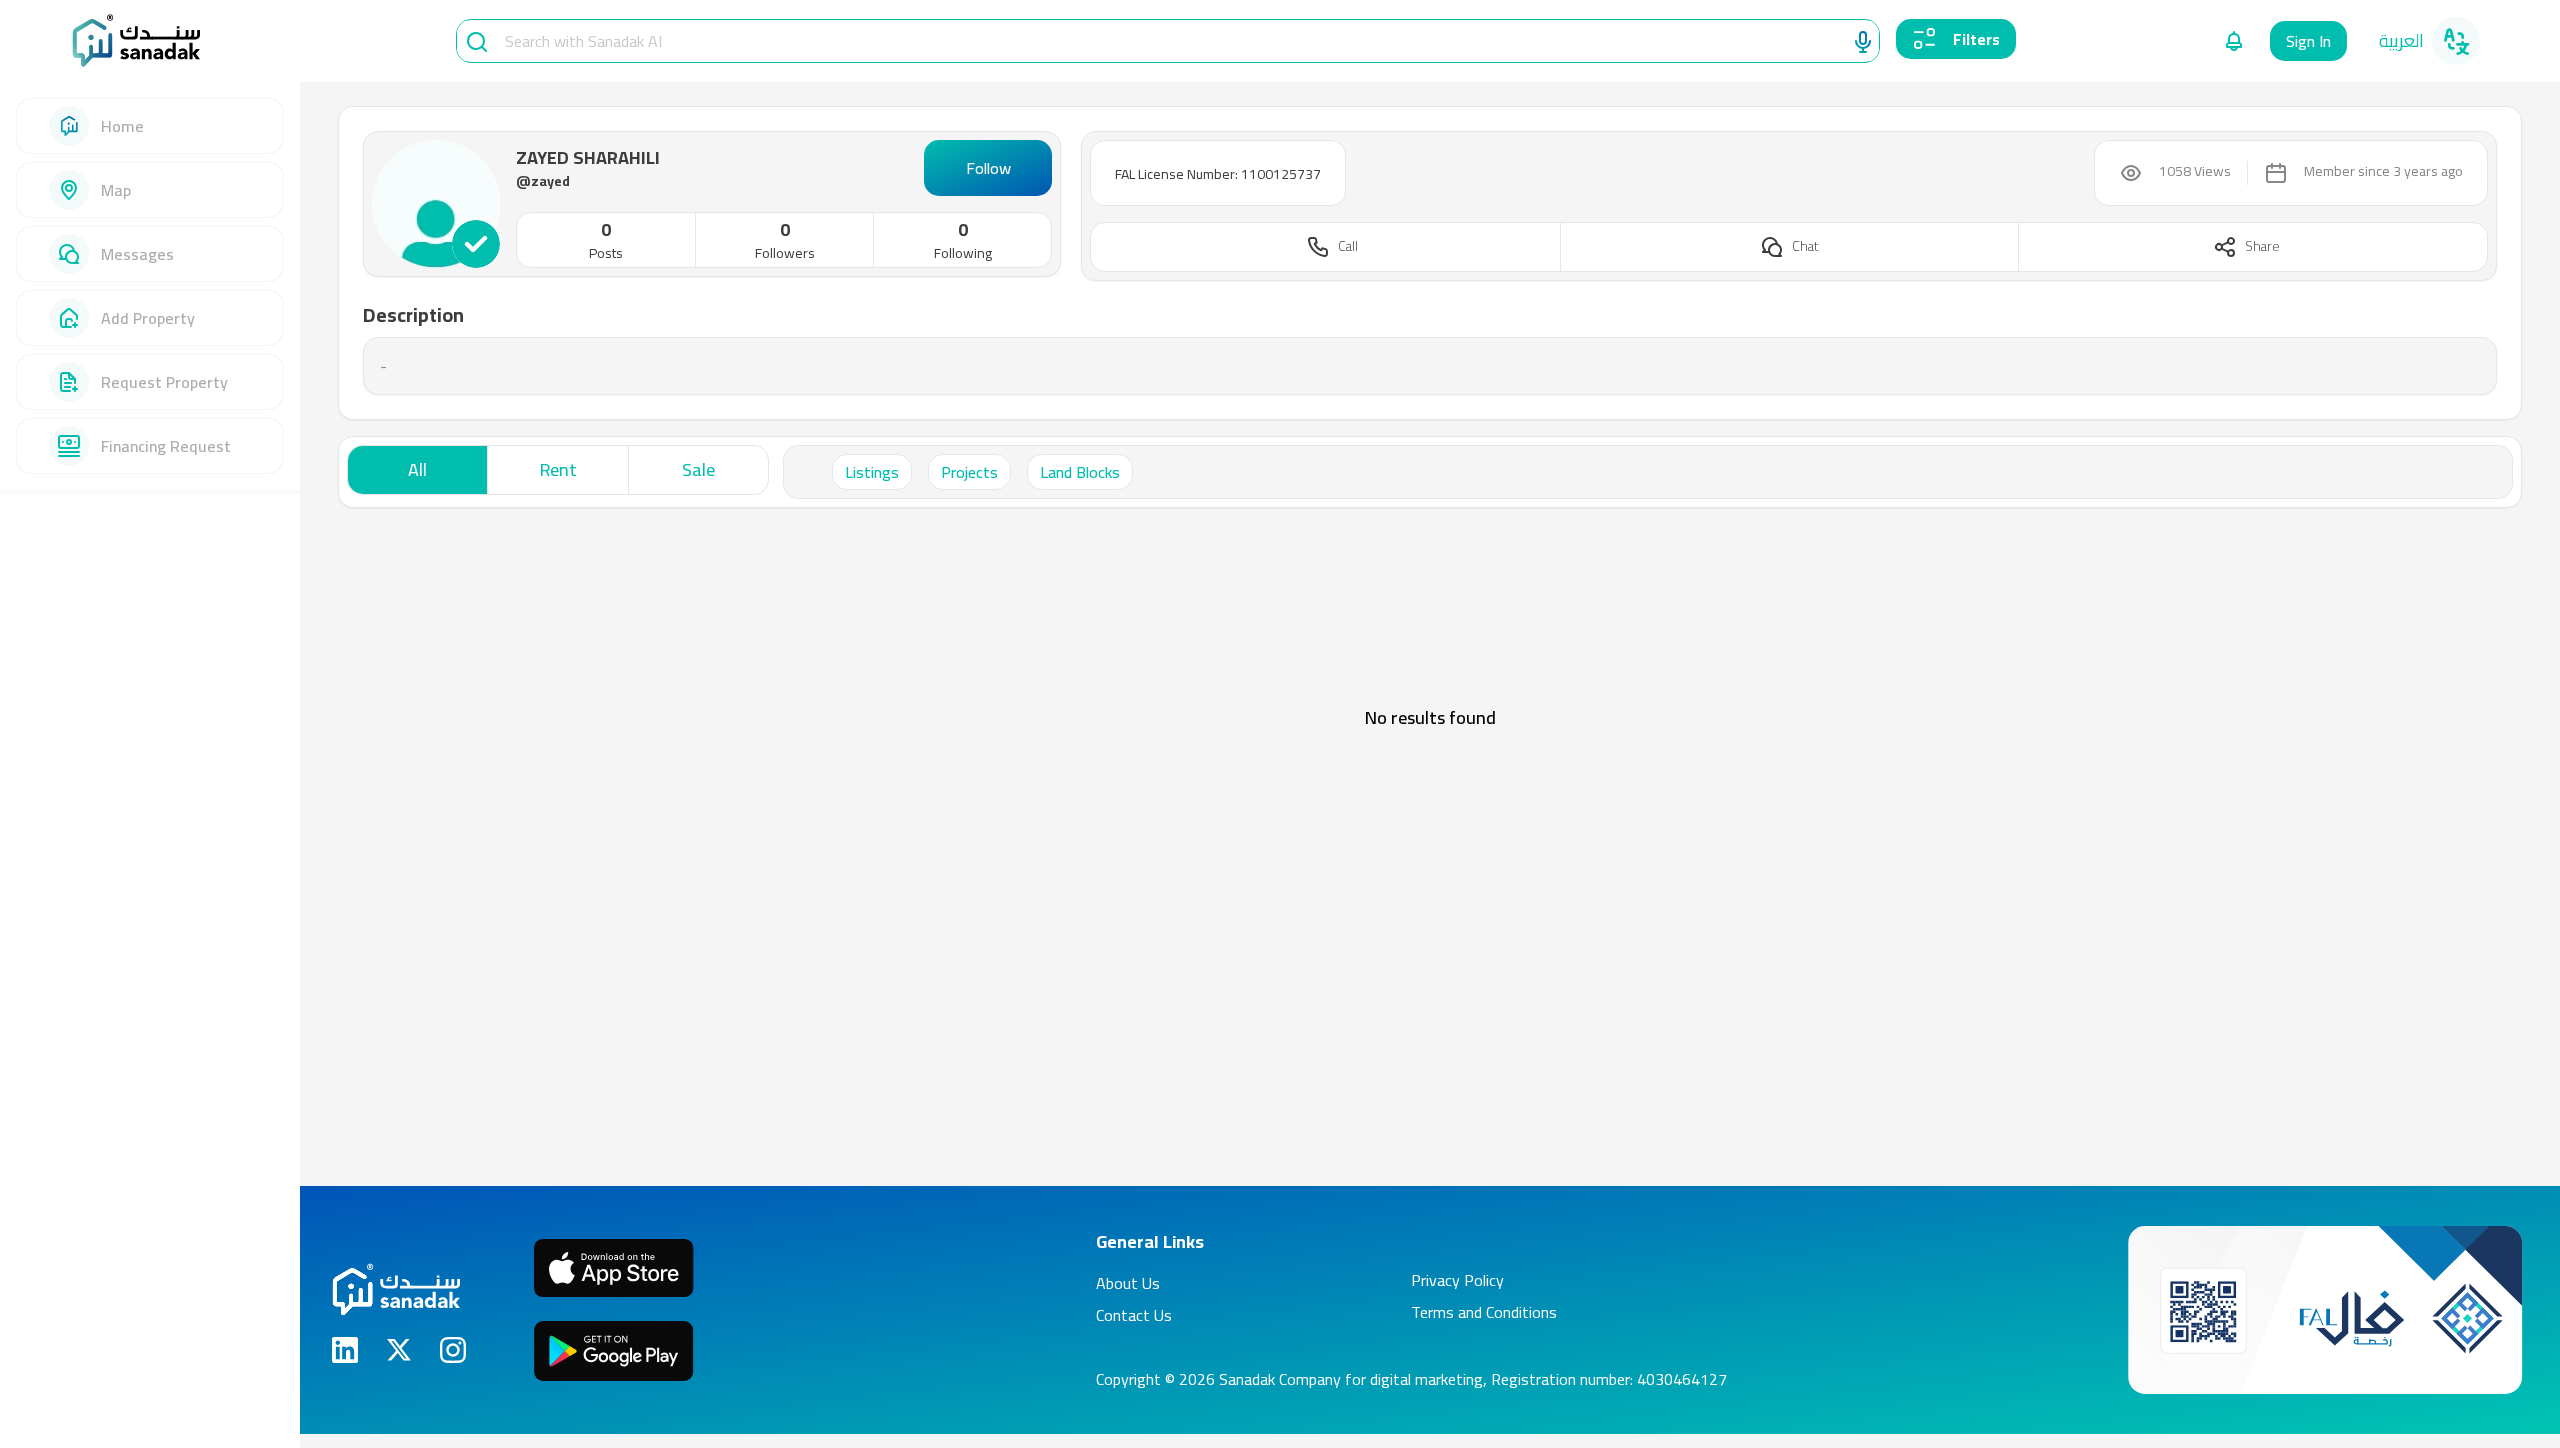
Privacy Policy (1457, 1280)
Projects (969, 472)
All (417, 469)
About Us (1128, 1283)
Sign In (2308, 41)
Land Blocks (1080, 472)
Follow (988, 168)
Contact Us (1134, 1315)
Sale (698, 469)
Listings (872, 472)
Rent (558, 469)
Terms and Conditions (1484, 1312)
